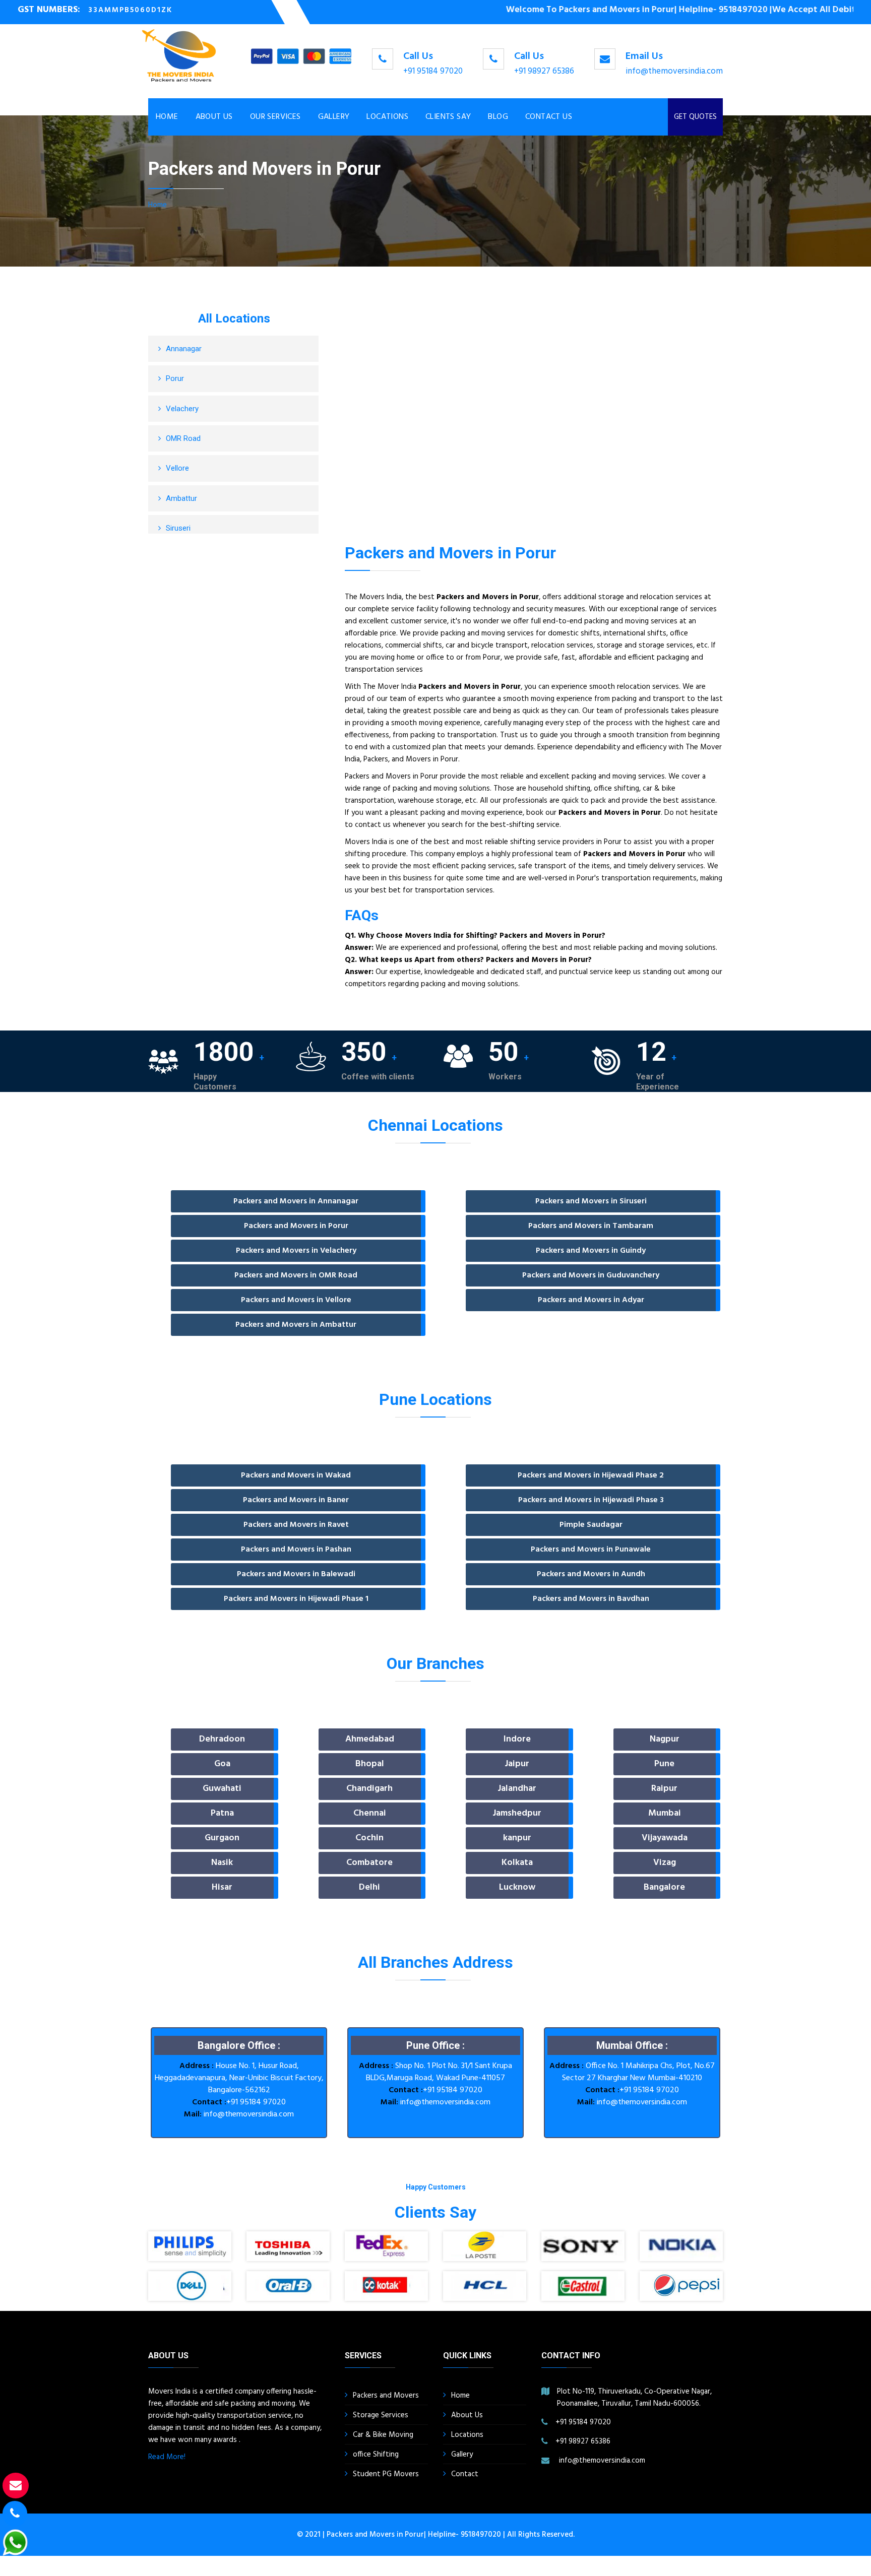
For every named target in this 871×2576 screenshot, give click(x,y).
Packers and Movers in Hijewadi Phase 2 (591, 1475)
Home (167, 117)
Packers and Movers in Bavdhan (591, 1599)
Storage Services (381, 2415)
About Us (214, 117)
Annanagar (184, 349)
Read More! (167, 2457)
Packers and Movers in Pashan (296, 1550)
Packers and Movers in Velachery (296, 1251)
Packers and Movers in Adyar (591, 1300)
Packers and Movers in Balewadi (296, 1574)
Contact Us (549, 117)
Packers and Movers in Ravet (296, 1525)
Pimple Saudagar (591, 1525)
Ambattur (181, 498)
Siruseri (178, 528)
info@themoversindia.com (674, 71)
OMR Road (183, 438)
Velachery (182, 409)
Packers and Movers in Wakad (296, 1475)
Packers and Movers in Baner (296, 1500)
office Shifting (376, 2455)
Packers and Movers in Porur (296, 1226)
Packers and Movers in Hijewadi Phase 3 (591, 1500)
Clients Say (448, 117)
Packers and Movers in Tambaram (591, 1226)
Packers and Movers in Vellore (296, 1300)
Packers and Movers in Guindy (591, 1251)
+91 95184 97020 (433, 71)
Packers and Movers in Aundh (591, 1574)
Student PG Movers (386, 2474)
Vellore (177, 468)
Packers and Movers (386, 2396)
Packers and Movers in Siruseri (591, 1201)
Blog (498, 117)
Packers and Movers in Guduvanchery (591, 1275)
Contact (465, 2474)
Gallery (334, 117)
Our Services (275, 117)
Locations (387, 117)
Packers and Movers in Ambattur (296, 1325)
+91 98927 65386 (544, 71)
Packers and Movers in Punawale (591, 1550)
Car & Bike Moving (383, 2435)
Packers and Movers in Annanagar (296, 1201)
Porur (175, 378)
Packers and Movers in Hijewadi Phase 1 (296, 1599)
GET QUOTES (695, 117)
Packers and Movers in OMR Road (296, 1275)
